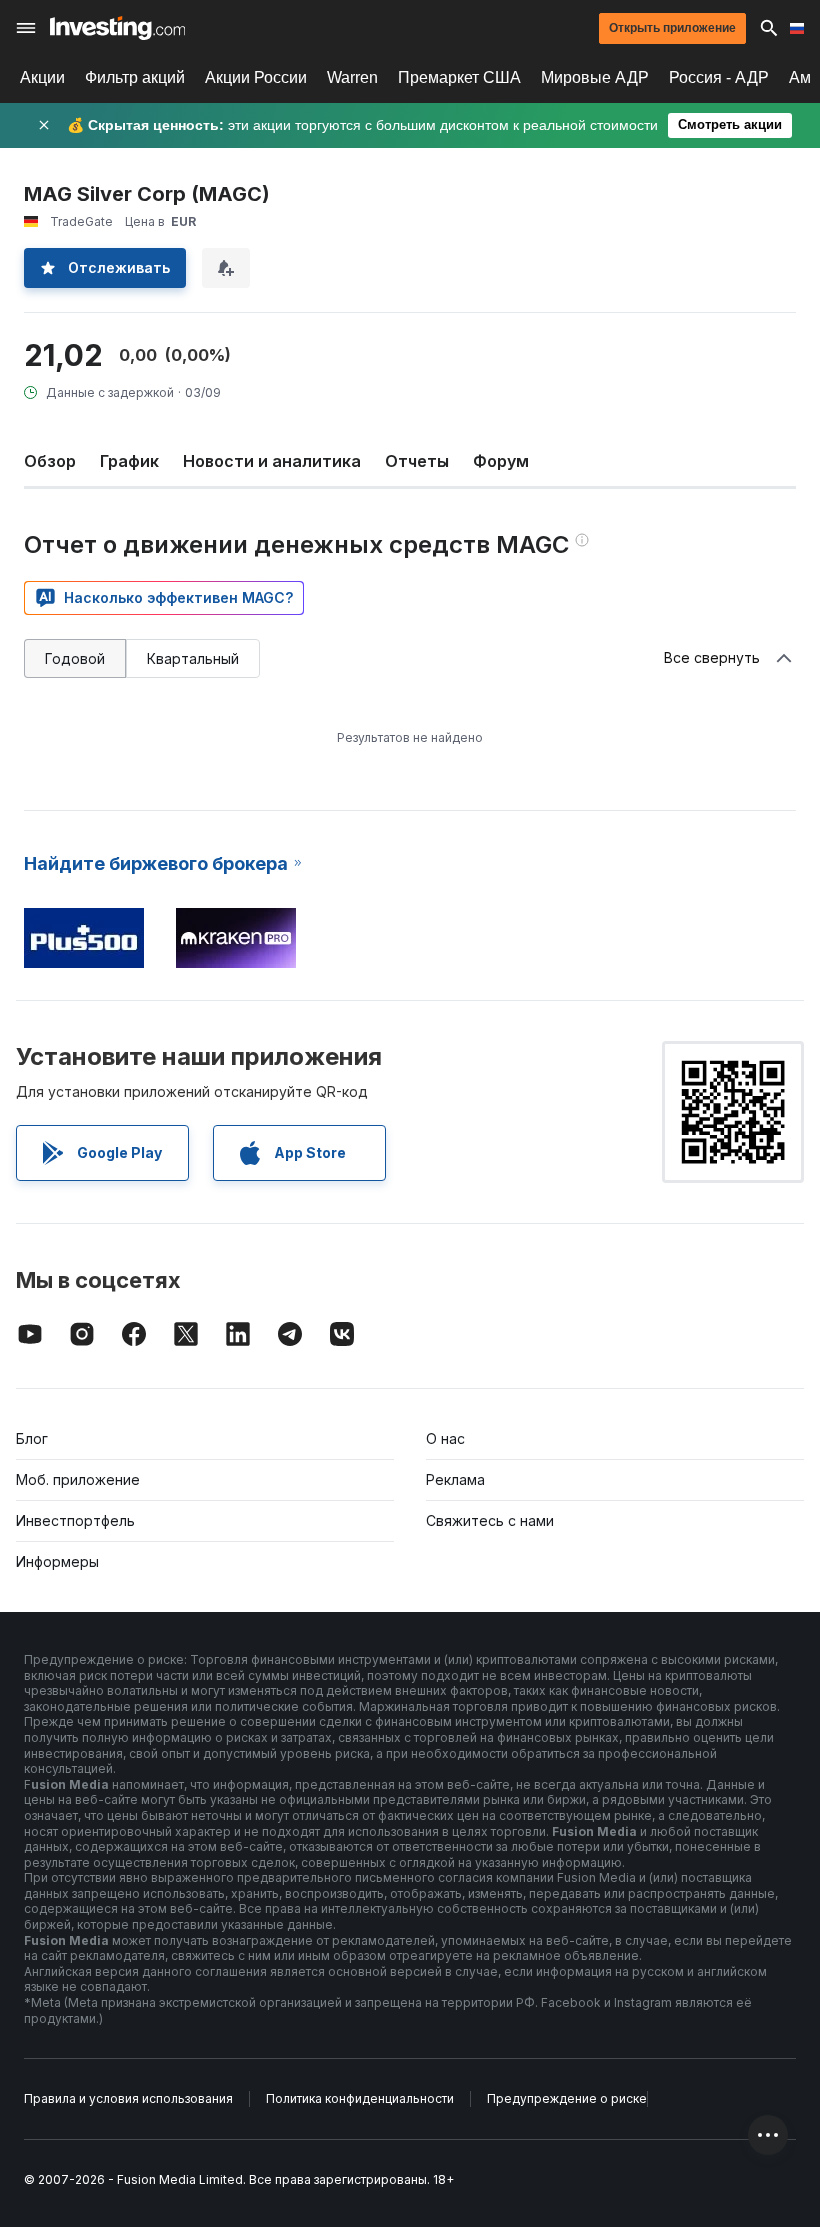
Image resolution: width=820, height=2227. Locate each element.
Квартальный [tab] (193, 658)
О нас (445, 1438)
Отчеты (417, 461)
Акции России (256, 77)
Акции (42, 77)
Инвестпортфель (75, 1520)
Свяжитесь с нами (490, 1520)
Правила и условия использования (128, 2098)
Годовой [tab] (75, 658)
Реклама (455, 1479)
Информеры (57, 1561)
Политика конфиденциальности (360, 2098)
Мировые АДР (595, 77)
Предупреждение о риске (567, 2098)
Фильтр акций (135, 77)
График (129, 461)
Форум (501, 461)
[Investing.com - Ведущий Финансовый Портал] (117, 28)
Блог (32, 1438)
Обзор (50, 461)
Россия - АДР (719, 77)
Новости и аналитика (272, 461)
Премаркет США (459, 77)
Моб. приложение (78, 1479)
